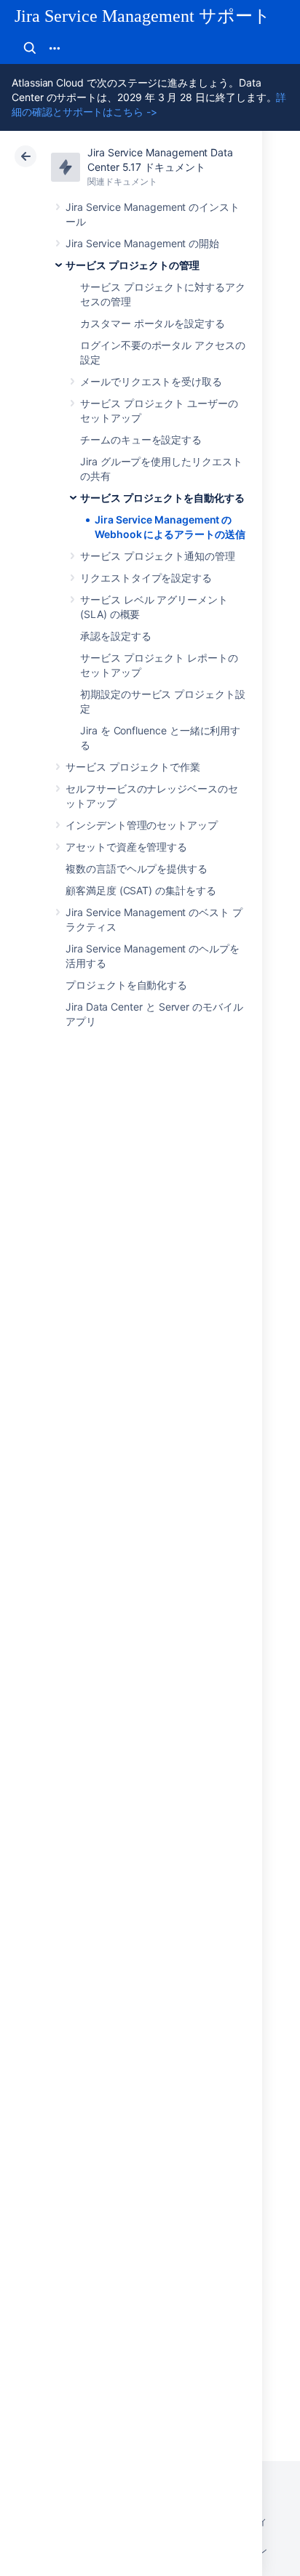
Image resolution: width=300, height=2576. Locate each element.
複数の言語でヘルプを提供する (137, 868)
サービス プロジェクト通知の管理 (158, 556)
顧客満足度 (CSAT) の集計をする (141, 890)
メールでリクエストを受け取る (151, 381)
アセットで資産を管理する (126, 847)
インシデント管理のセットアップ (142, 825)
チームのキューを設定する (141, 440)
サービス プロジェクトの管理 (133, 265)
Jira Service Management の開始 (142, 243)
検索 (30, 48)
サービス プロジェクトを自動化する (162, 498)
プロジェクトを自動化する (126, 985)
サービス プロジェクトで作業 (133, 767)
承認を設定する (116, 636)
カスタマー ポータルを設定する (153, 323)
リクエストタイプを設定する (146, 578)
